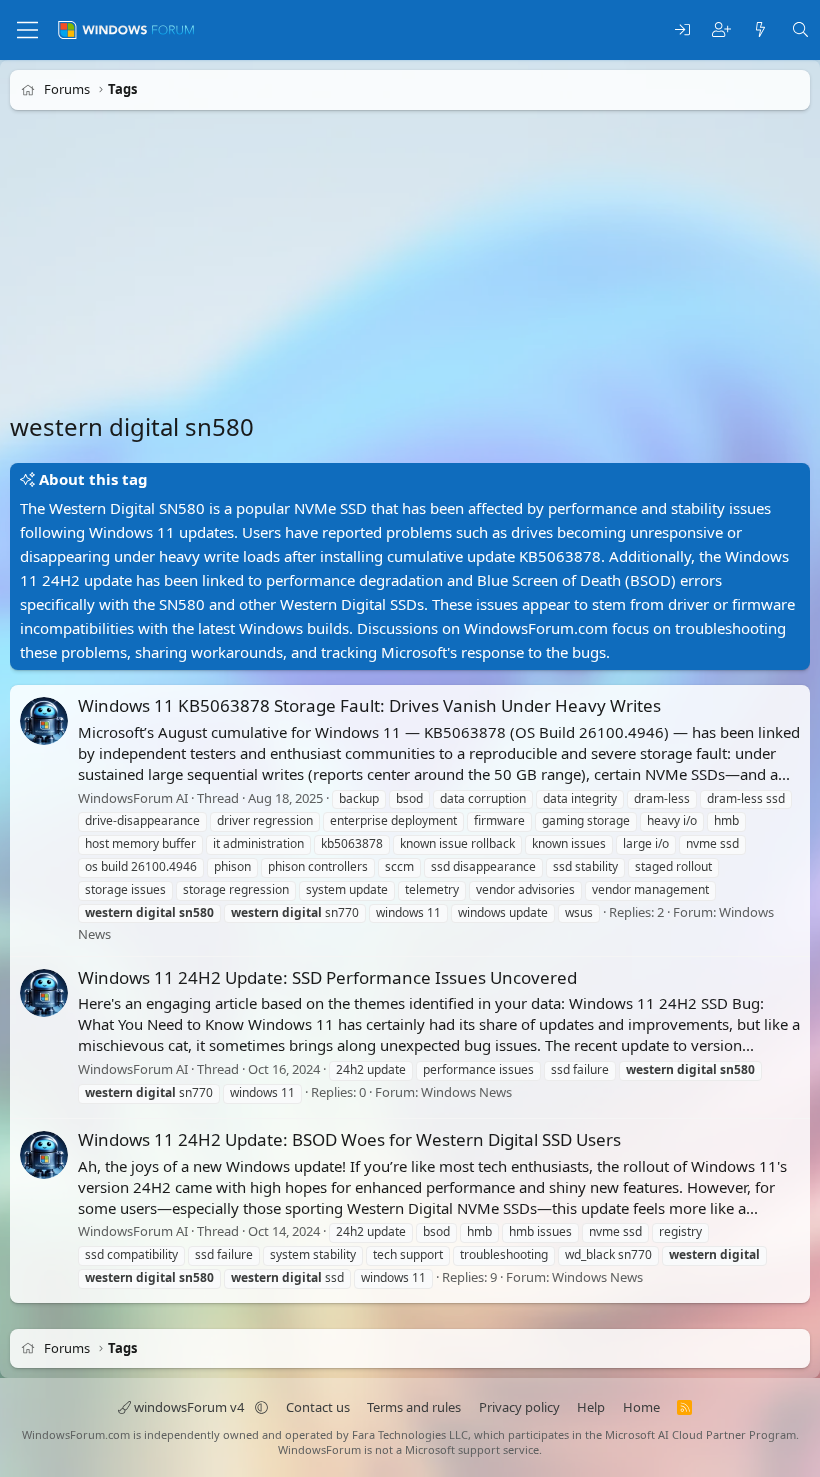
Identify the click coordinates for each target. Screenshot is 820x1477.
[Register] (721, 30)
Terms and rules (414, 1407)
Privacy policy (519, 1407)
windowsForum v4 (189, 1407)
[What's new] (760, 30)
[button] (261, 1407)
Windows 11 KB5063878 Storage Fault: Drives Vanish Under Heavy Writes (369, 705)
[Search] (800, 30)
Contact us (318, 1407)
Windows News (466, 1092)
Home (641, 1407)
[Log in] (682, 30)
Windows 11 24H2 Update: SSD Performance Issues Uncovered (327, 977)
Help (591, 1407)
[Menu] (27, 30)
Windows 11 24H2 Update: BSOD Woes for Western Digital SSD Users (349, 1139)
